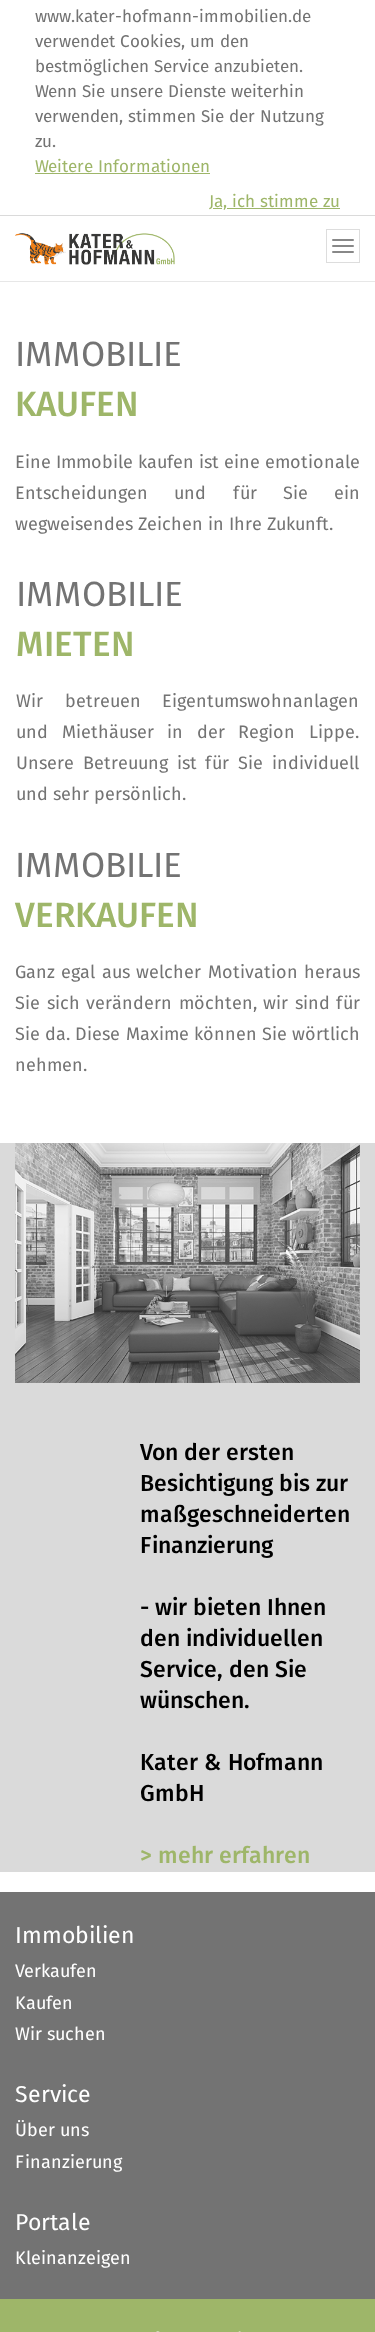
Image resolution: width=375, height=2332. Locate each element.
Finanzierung (68, 2163)
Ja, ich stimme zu (274, 202)
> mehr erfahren (225, 1856)
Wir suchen (60, 2035)
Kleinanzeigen (73, 2259)
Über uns (52, 2131)
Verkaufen (56, 1972)
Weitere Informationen (122, 167)
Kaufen (44, 2004)
